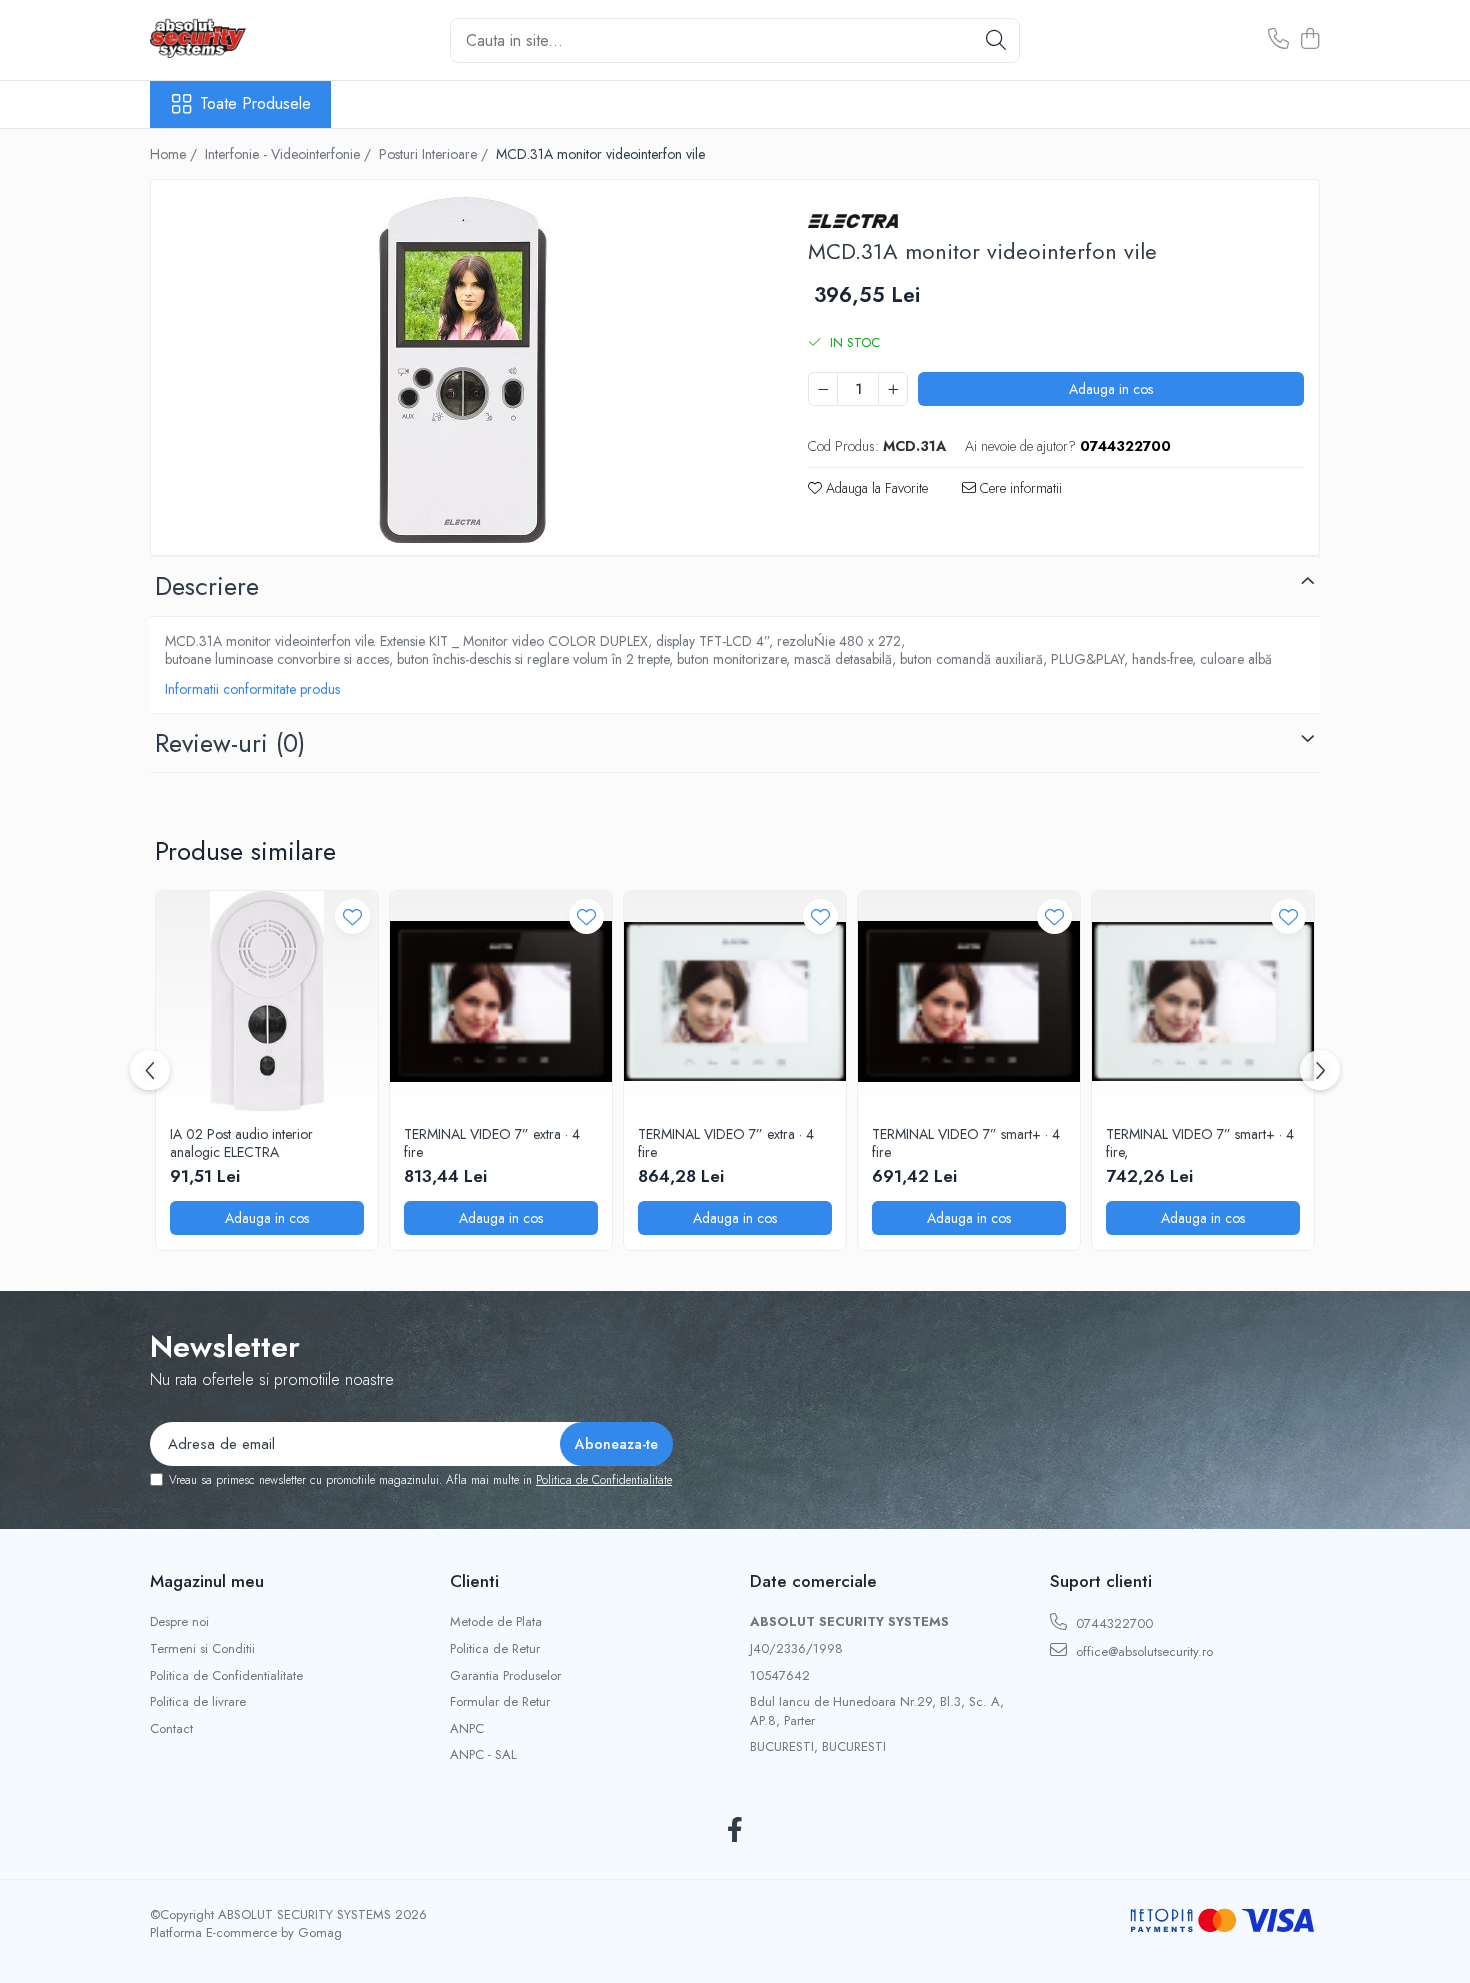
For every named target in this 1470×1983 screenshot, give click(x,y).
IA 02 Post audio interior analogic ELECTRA (241, 1143)
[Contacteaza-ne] (1278, 40)
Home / (175, 154)
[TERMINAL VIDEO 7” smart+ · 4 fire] (969, 1002)
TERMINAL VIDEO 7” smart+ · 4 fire (966, 1143)
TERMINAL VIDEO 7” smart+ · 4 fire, (1200, 1143)
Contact (171, 1729)
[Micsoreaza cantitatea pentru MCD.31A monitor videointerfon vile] (823, 389)
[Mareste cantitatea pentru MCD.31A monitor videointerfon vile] (893, 389)
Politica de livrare (198, 1702)
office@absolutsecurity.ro (1142, 1651)
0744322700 (1112, 1623)
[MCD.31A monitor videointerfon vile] (462, 370)
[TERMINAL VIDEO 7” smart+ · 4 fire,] (1203, 1002)
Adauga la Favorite (875, 488)
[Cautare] (996, 40)
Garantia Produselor (505, 1676)
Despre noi (179, 1622)
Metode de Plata (496, 1622)
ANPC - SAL (483, 1755)
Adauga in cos (1111, 389)
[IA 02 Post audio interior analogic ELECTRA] (267, 1002)
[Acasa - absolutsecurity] (250, 40)
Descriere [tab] (207, 586)
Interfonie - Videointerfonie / (290, 154)
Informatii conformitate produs (252, 689)
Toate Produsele (255, 104)
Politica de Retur (495, 1649)
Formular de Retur (500, 1702)
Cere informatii (1019, 488)
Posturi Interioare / (435, 154)
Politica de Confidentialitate (604, 1480)
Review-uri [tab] (230, 743)
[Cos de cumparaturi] (1309, 40)
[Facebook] (735, 1831)
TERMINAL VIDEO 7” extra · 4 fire (492, 1143)
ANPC (467, 1729)
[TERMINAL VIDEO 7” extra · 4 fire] (501, 1002)
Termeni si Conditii (202, 1649)
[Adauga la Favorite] (352, 916)
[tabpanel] (462, 370)
